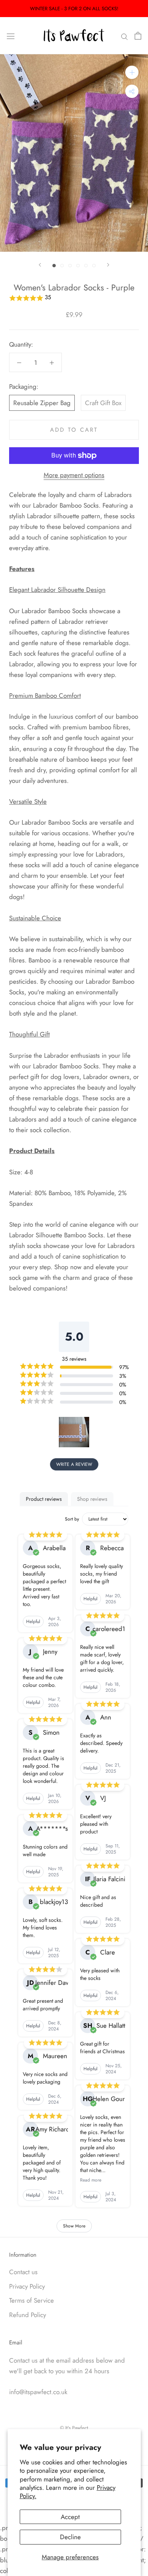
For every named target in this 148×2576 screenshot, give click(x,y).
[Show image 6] (94, 266)
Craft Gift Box (103, 403)
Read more (91, 2180)
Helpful (33, 1622)
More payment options (74, 475)
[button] (74, 298)
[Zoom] (132, 72)
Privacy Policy (27, 2286)
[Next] (108, 265)
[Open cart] (138, 36)
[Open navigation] (11, 36)
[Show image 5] (86, 266)
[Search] (124, 36)
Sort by (72, 1519)
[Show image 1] (54, 266)
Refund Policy (28, 2315)
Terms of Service (31, 2300)
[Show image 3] (70, 266)
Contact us (23, 2272)
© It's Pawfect (74, 2428)
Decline (70, 2537)
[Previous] (40, 265)
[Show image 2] (62, 266)
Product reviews (44, 1499)
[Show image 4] (78, 266)
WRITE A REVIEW (74, 1464)
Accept (70, 2517)
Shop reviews (92, 1499)
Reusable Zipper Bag (42, 403)
